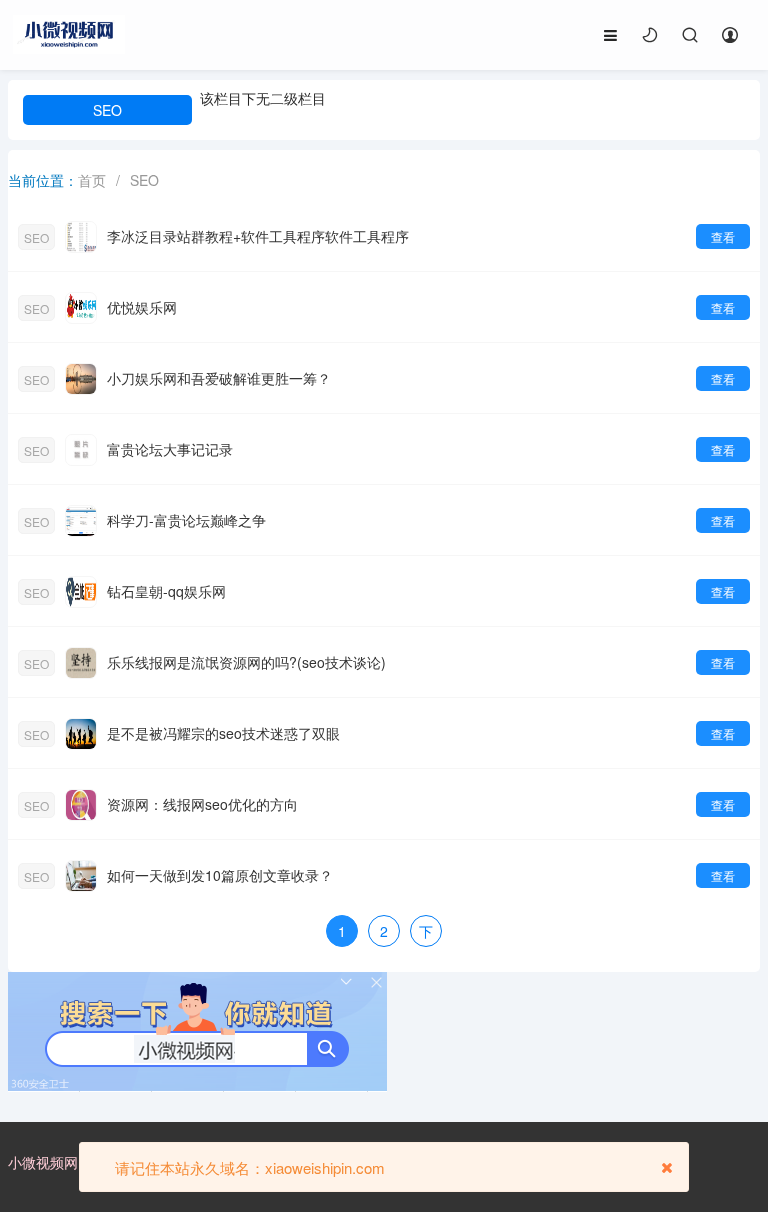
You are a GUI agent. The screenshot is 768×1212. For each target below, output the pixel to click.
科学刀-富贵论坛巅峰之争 (186, 520)
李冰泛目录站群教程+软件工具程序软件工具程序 (258, 236)
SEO (107, 110)
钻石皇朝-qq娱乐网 (166, 591)
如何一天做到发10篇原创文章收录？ (220, 875)
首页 (92, 180)
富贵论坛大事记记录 (170, 449)
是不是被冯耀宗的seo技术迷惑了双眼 (223, 733)
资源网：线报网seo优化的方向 (202, 804)
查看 (723, 236)
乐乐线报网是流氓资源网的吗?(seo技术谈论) (246, 662)
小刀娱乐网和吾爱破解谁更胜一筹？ (219, 378)
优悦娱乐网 (142, 307)
